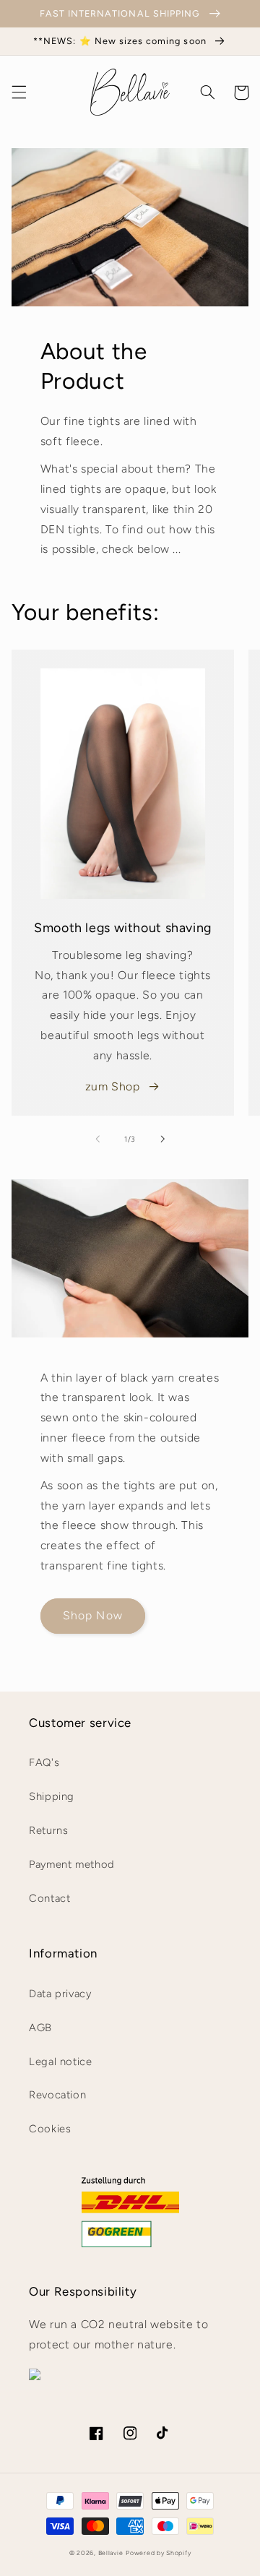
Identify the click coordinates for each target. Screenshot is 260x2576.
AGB (40, 2028)
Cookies (50, 2129)
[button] (19, 92)
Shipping (52, 1796)
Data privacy (60, 1994)
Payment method (72, 1864)
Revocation (57, 2095)
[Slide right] (162, 1140)
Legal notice (61, 2062)
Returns (48, 1830)
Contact (49, 1898)
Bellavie (111, 2553)
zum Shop (113, 1086)
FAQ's (44, 1762)
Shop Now (92, 1615)
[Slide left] (97, 1140)
